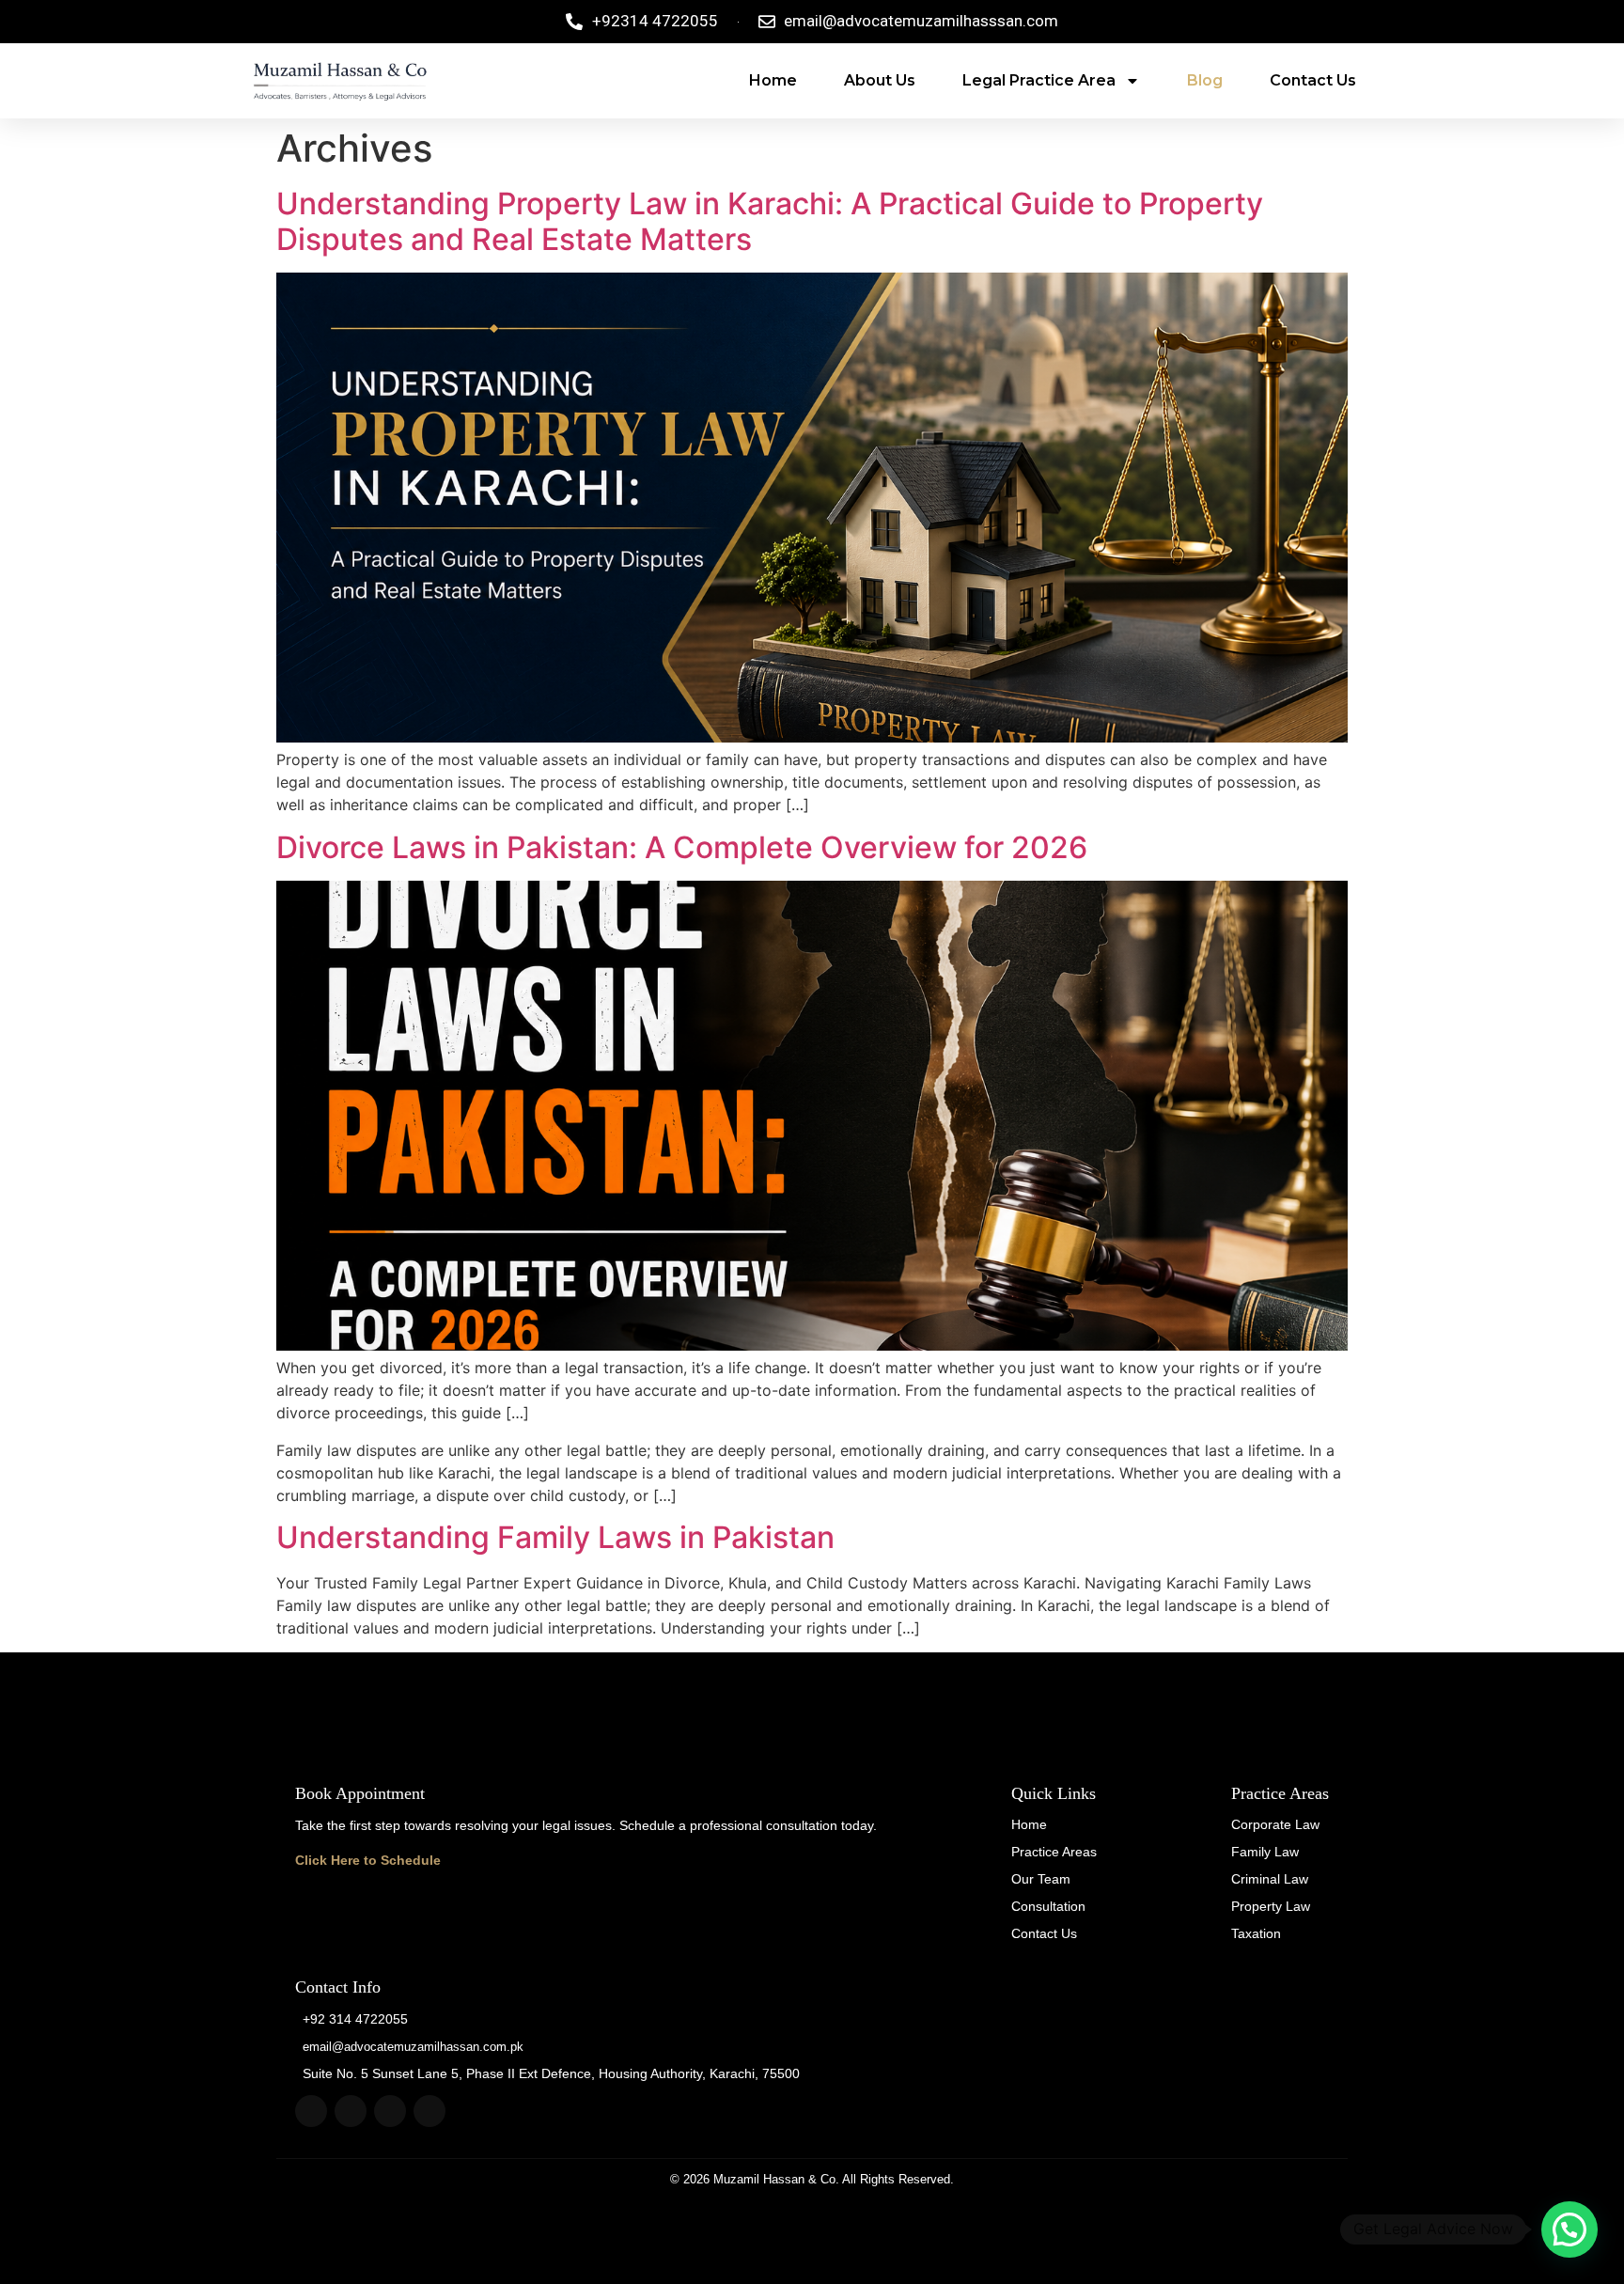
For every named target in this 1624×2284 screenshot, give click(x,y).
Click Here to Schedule (368, 1860)
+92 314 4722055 (355, 2019)
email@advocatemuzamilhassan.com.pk (413, 2047)
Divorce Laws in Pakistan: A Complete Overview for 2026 (682, 847)
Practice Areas (1054, 1852)
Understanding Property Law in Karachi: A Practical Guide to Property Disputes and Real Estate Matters (770, 221)
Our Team (1041, 1879)
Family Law (1265, 1852)
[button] (1569, 2229)
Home (773, 80)
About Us (880, 80)
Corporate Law (1275, 1824)
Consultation (1048, 1906)
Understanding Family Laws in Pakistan (555, 1537)
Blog (1205, 80)
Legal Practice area (1039, 80)
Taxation (1256, 1933)
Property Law (1271, 1906)
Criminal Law (1270, 1879)
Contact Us (1313, 80)
